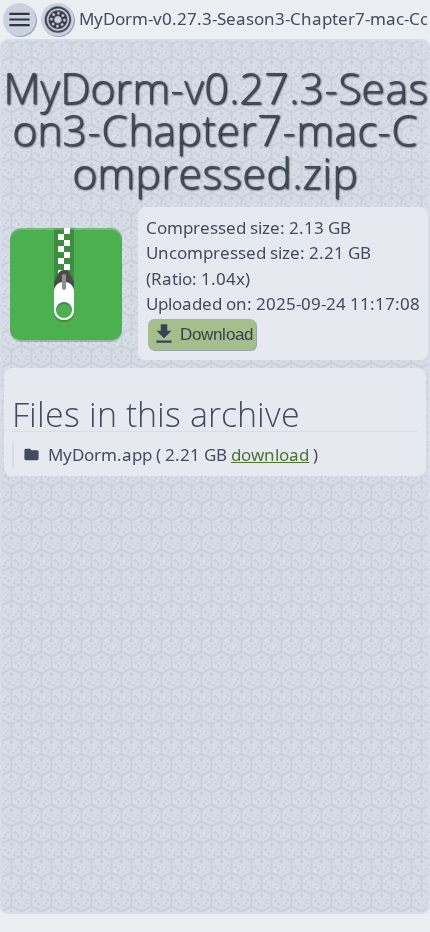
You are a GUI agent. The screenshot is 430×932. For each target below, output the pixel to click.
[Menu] (57, 19)
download (270, 454)
